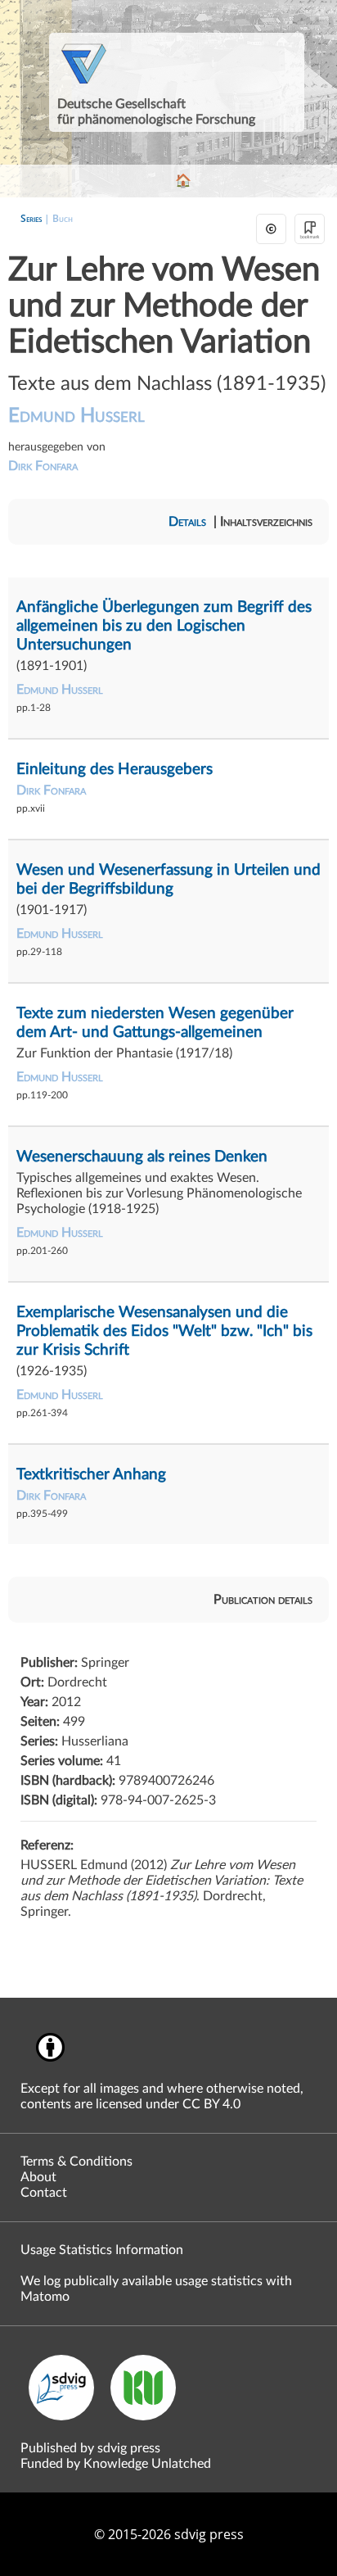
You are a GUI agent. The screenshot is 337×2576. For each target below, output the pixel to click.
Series (31, 218)
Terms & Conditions (76, 2162)
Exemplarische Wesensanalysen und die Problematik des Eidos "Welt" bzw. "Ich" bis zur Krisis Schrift (164, 1331)
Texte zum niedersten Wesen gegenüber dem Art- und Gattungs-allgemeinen (155, 1023)
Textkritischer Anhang (91, 1475)
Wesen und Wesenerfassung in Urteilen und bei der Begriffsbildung (168, 880)
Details (187, 522)
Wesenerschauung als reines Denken (142, 1157)
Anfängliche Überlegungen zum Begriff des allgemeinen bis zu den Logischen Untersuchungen (164, 626)
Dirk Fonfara (43, 466)
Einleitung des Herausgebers (115, 770)
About (38, 2177)
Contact (44, 2193)
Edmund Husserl (76, 416)
